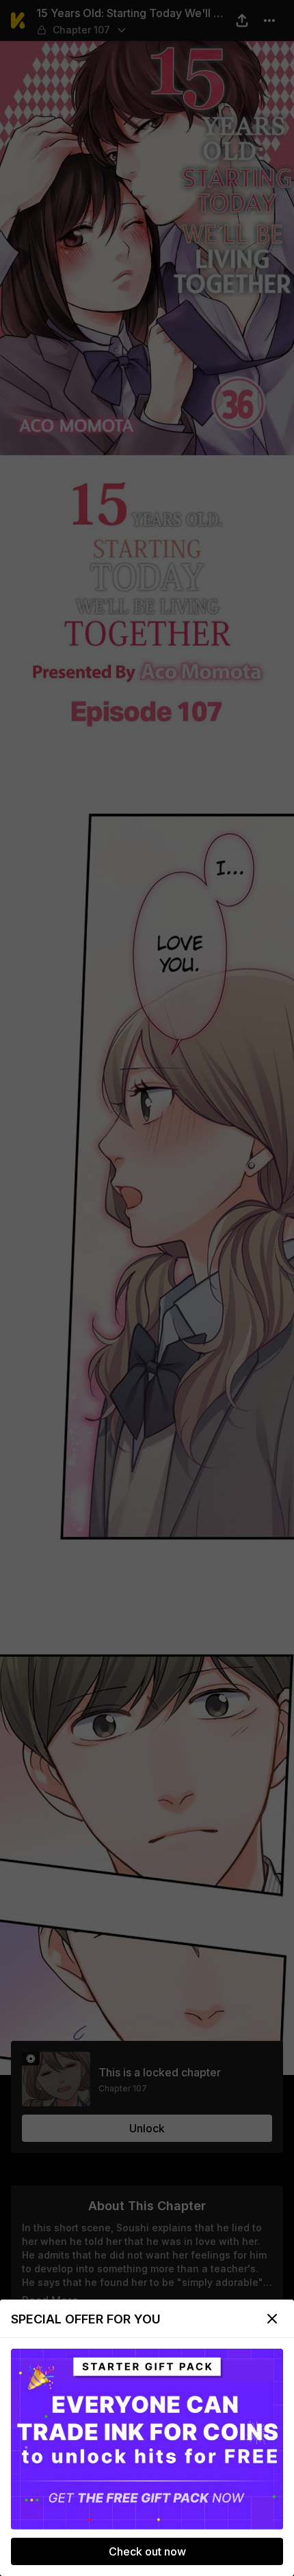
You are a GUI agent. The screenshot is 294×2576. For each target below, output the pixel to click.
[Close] (272, 2319)
